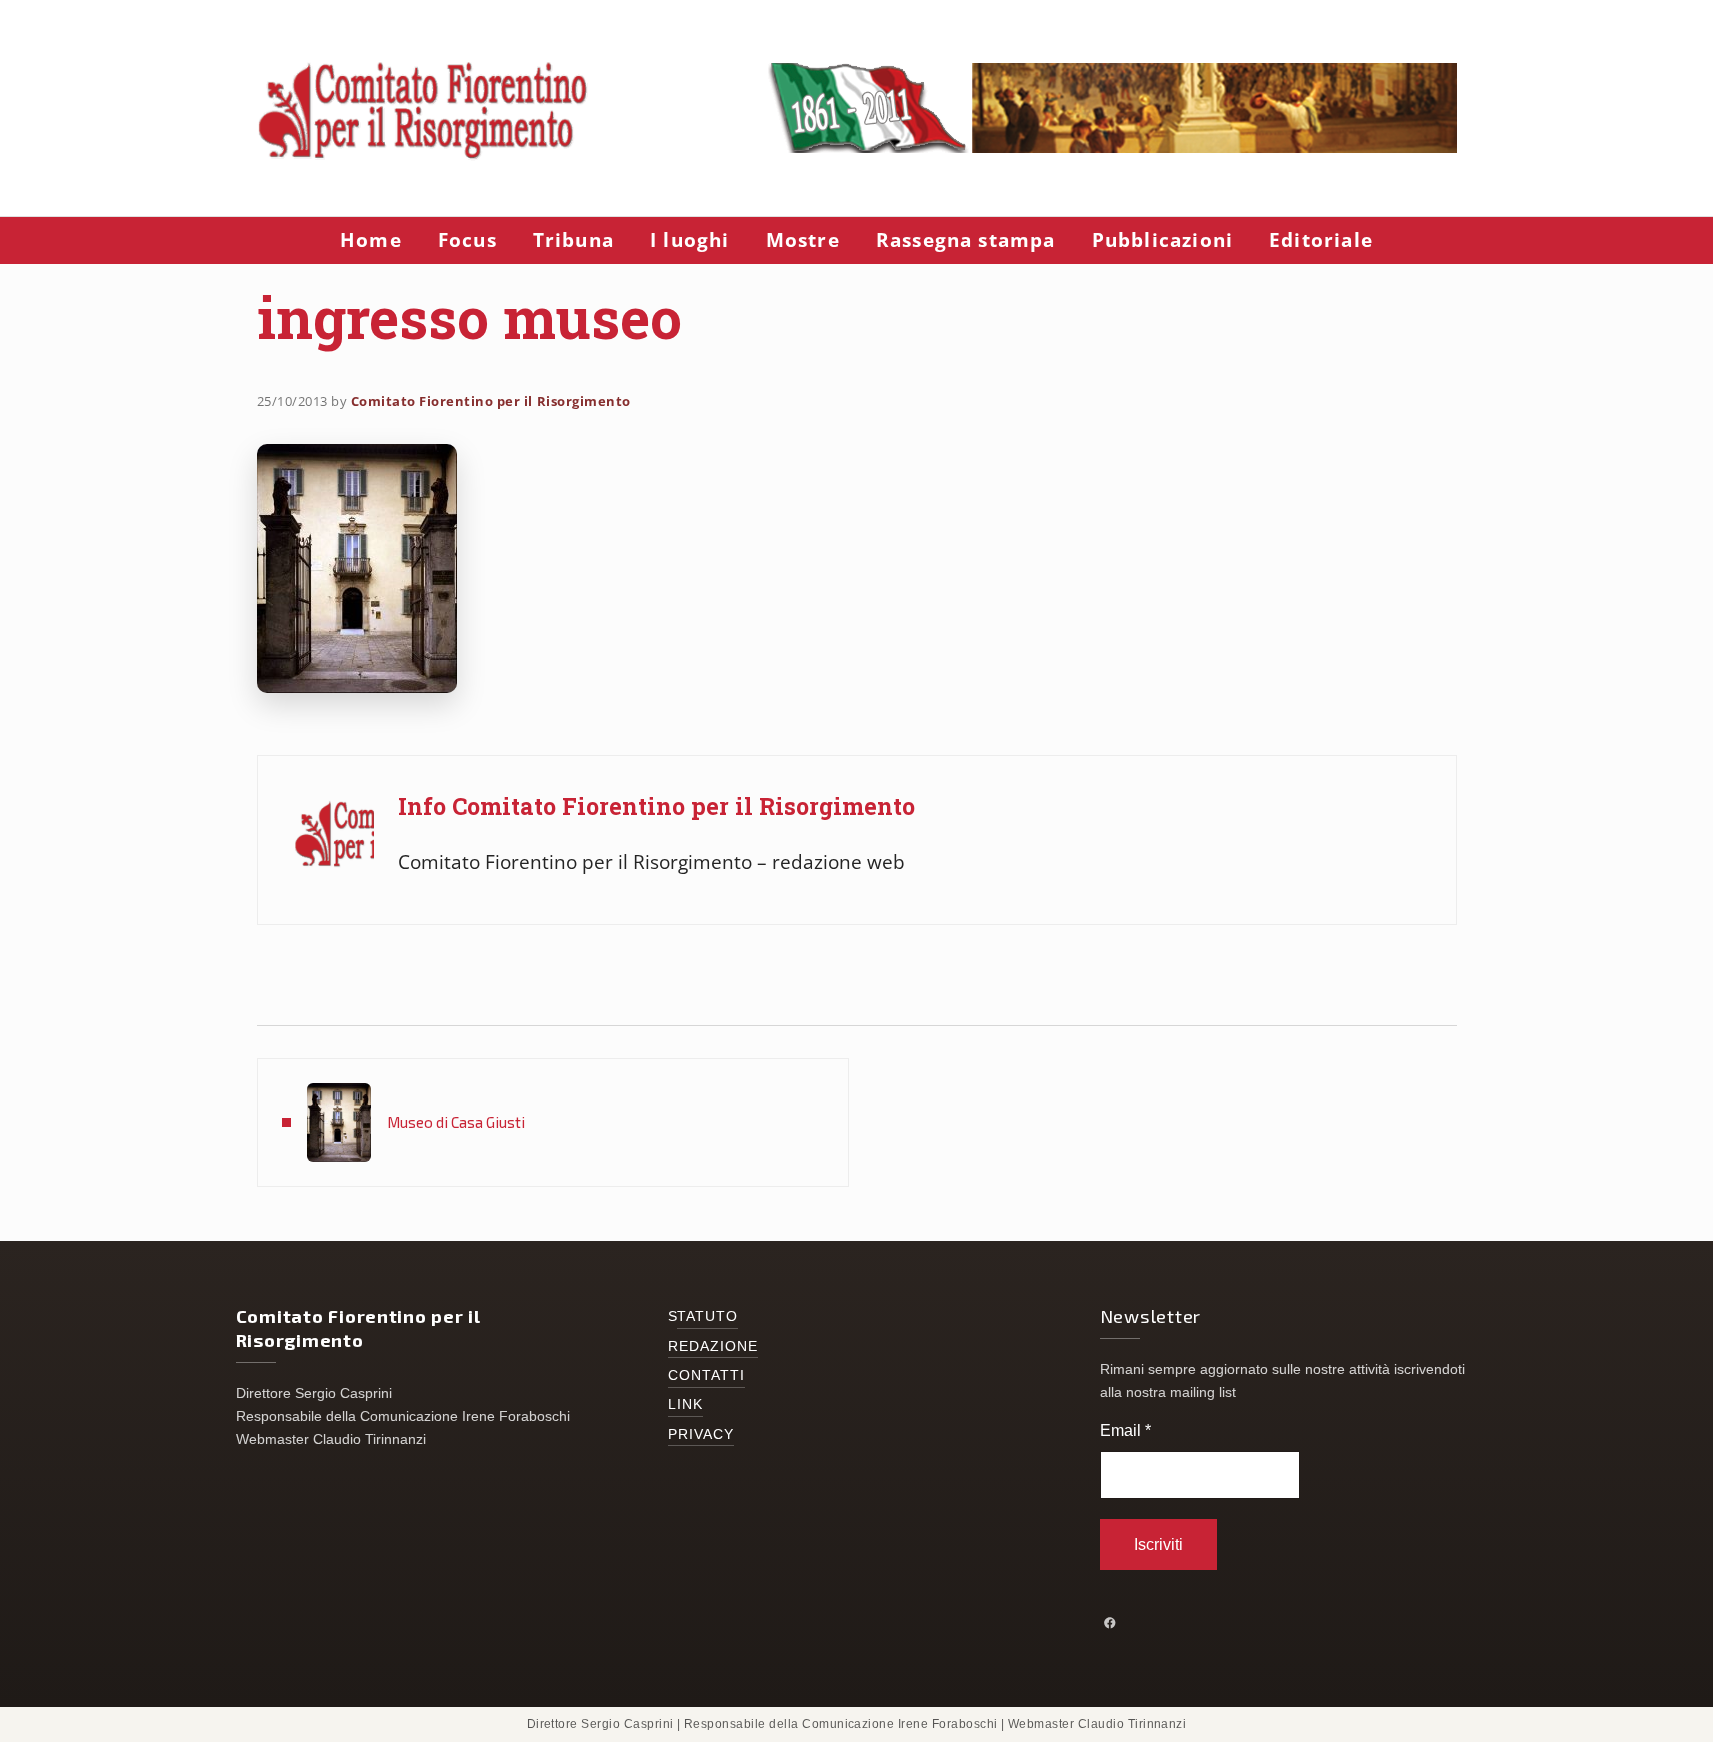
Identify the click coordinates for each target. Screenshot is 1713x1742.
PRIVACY (701, 1434)
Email (1125, 1430)
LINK (685, 1404)
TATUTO (708, 1316)
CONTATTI (707, 1375)
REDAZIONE (713, 1346)
